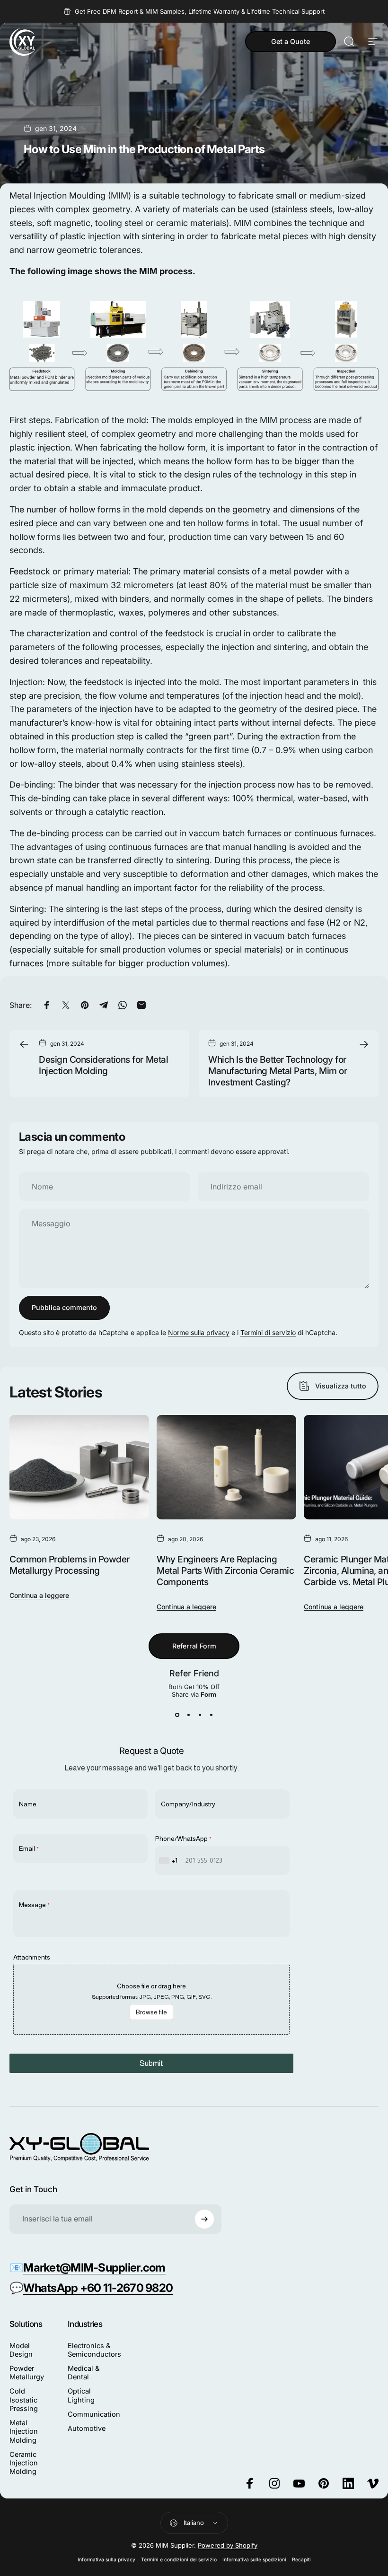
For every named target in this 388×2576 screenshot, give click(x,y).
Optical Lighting (81, 2395)
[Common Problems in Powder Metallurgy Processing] (79, 1467)
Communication (94, 2414)
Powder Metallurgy (27, 2373)
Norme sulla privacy (199, 1332)
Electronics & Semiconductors (94, 2350)
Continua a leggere (39, 1595)
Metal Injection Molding (24, 2431)
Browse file (151, 2012)
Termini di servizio (268, 1332)
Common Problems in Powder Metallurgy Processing (70, 1565)
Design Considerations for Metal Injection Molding (103, 1065)
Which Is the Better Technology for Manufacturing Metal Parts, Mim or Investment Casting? (278, 1071)
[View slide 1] (177, 1715)
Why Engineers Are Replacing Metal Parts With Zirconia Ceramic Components (225, 1570)
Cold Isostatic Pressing (24, 2400)
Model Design (21, 2350)
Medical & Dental (84, 2373)
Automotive (87, 2429)
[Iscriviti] (204, 2219)
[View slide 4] (211, 1715)
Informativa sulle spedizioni (254, 2560)
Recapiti (301, 2560)
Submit (151, 2063)
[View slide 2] (188, 1715)
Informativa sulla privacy (106, 2560)
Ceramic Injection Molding (24, 2463)
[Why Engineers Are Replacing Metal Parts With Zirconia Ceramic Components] (226, 1467)
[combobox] (169, 1860)
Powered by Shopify (228, 2545)
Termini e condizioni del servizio (179, 2560)
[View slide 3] (200, 1715)
